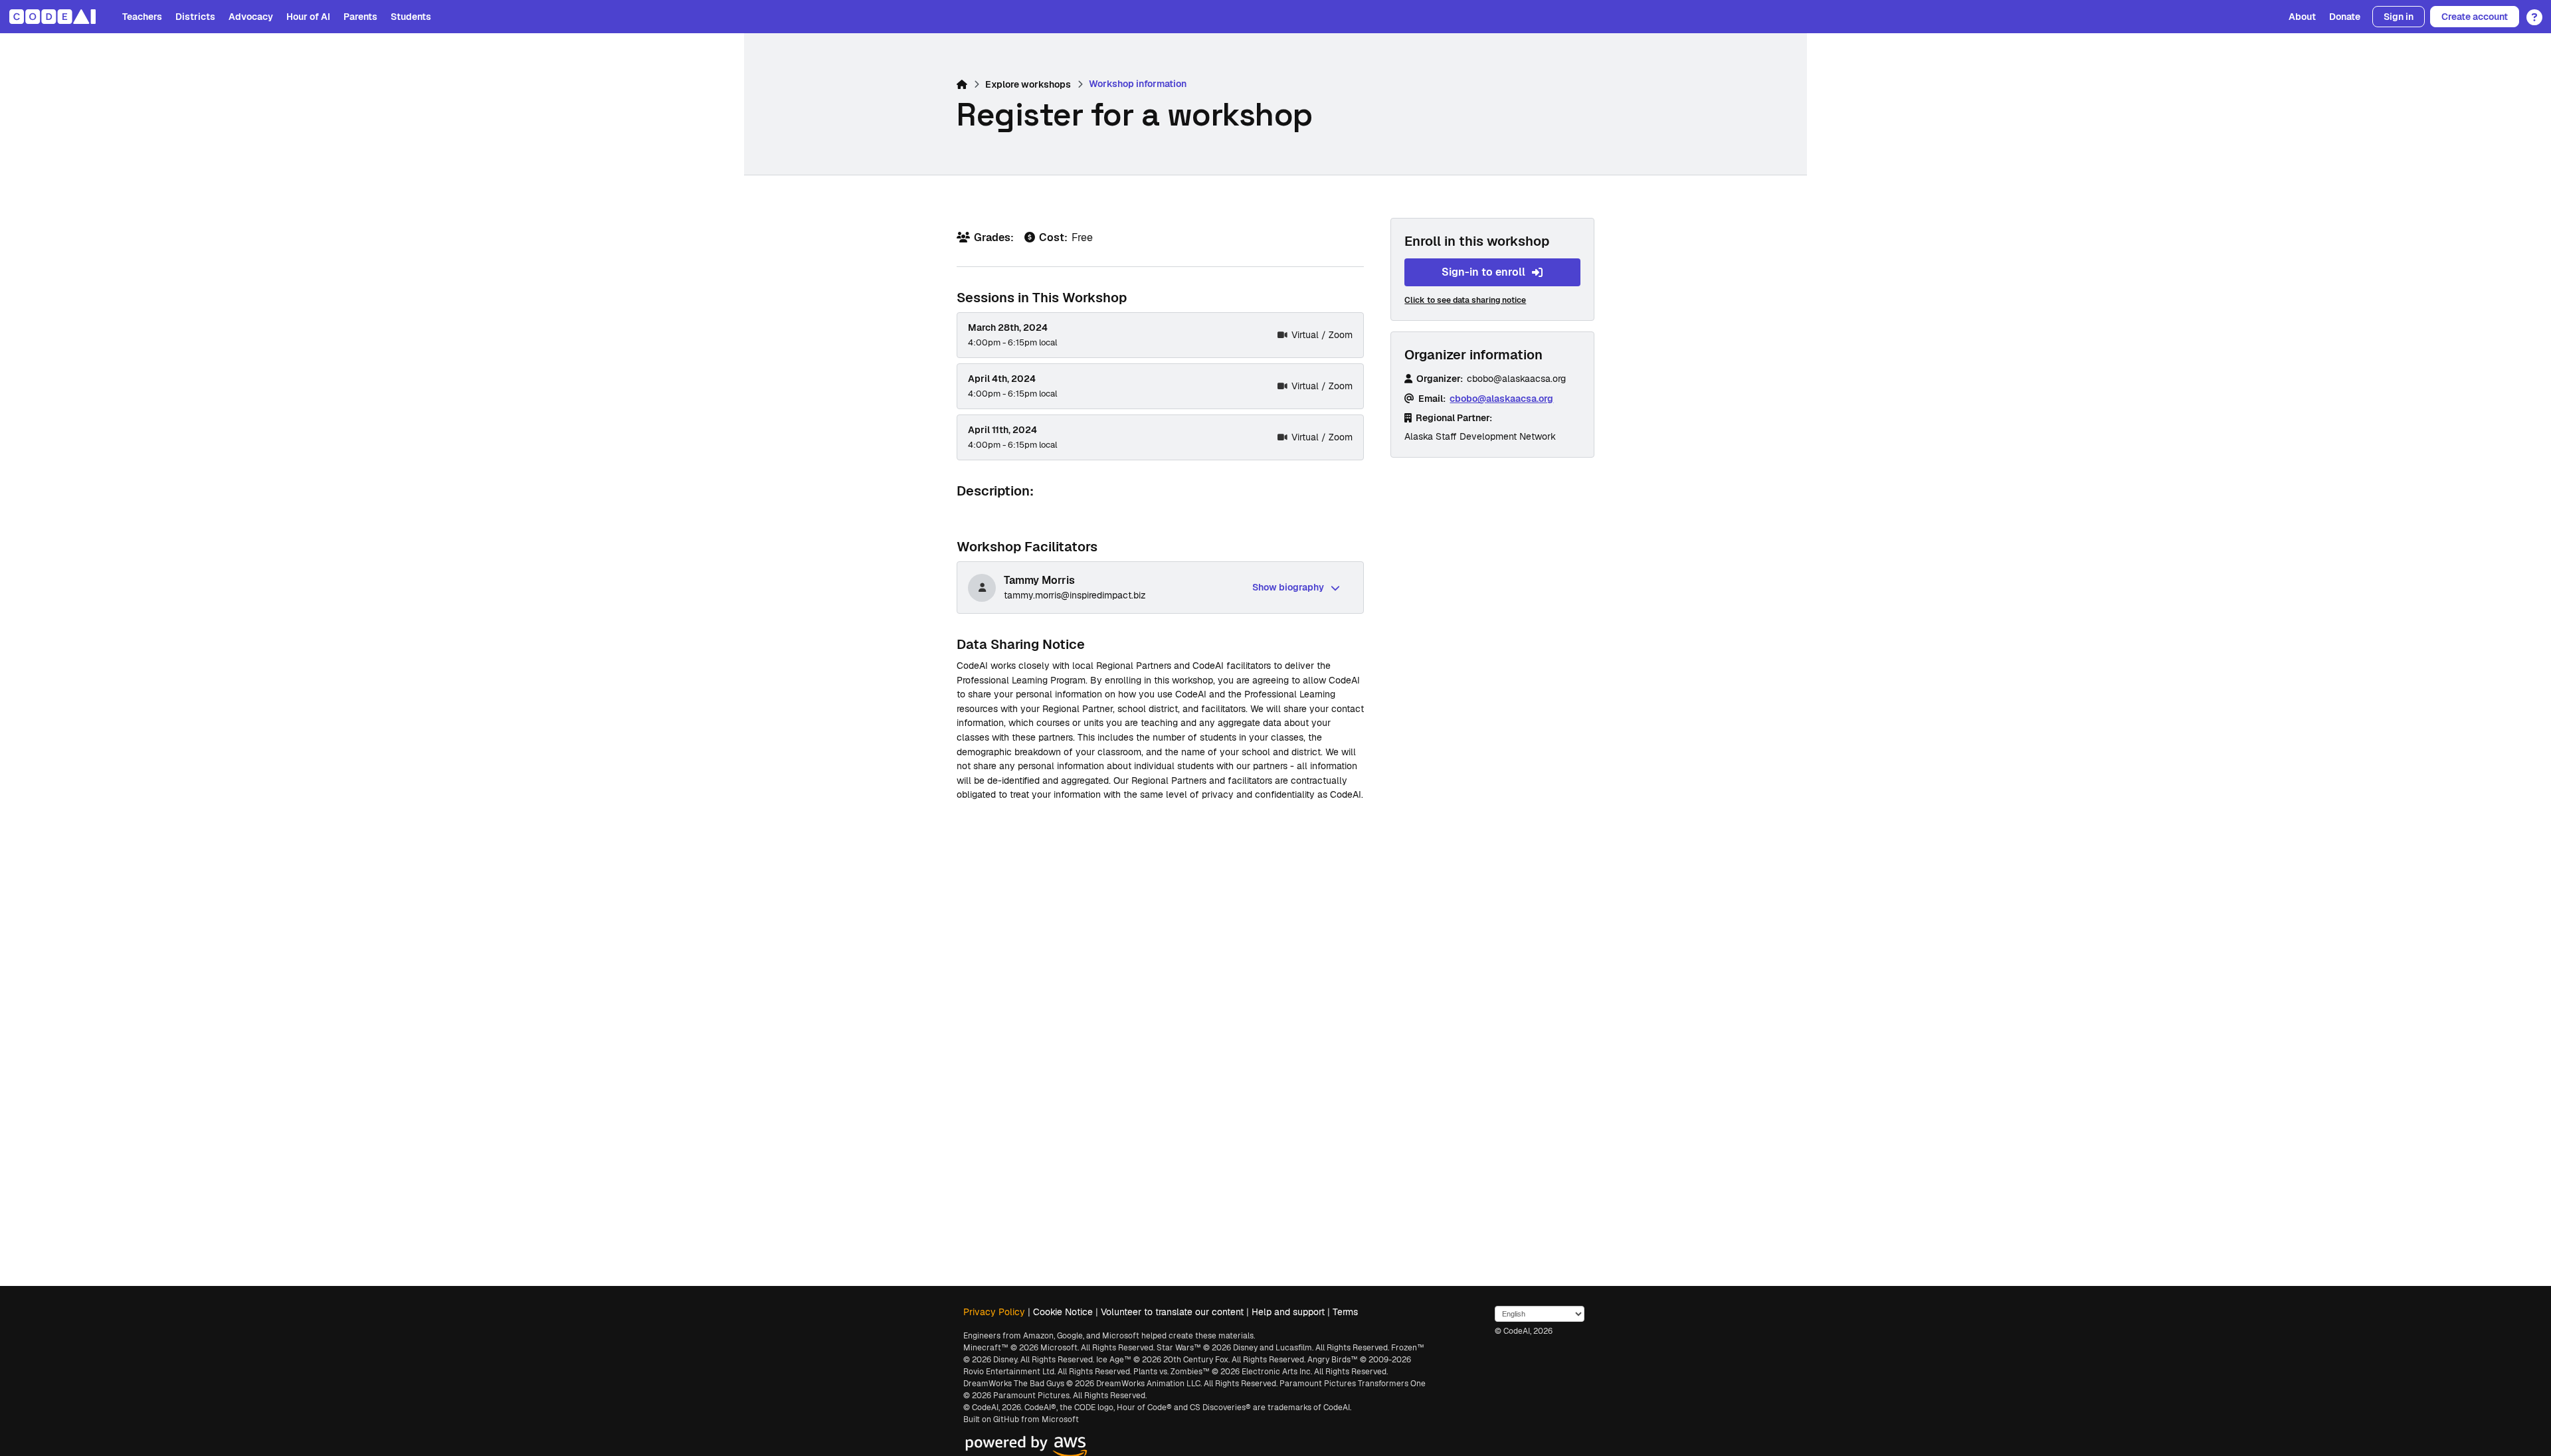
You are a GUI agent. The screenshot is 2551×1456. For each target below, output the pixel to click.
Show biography (1288, 587)
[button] (2531, 13)
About (2302, 17)
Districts (195, 17)
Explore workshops (1028, 84)
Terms (1345, 1312)
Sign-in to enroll (1483, 272)
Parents (360, 17)
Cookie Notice (1063, 1312)
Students (411, 17)
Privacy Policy (994, 1312)
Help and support (1288, 1312)
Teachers (142, 17)
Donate (2345, 17)
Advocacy (251, 17)
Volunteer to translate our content (1172, 1312)
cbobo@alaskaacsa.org (1501, 399)
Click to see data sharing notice (1465, 300)
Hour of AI (308, 17)
